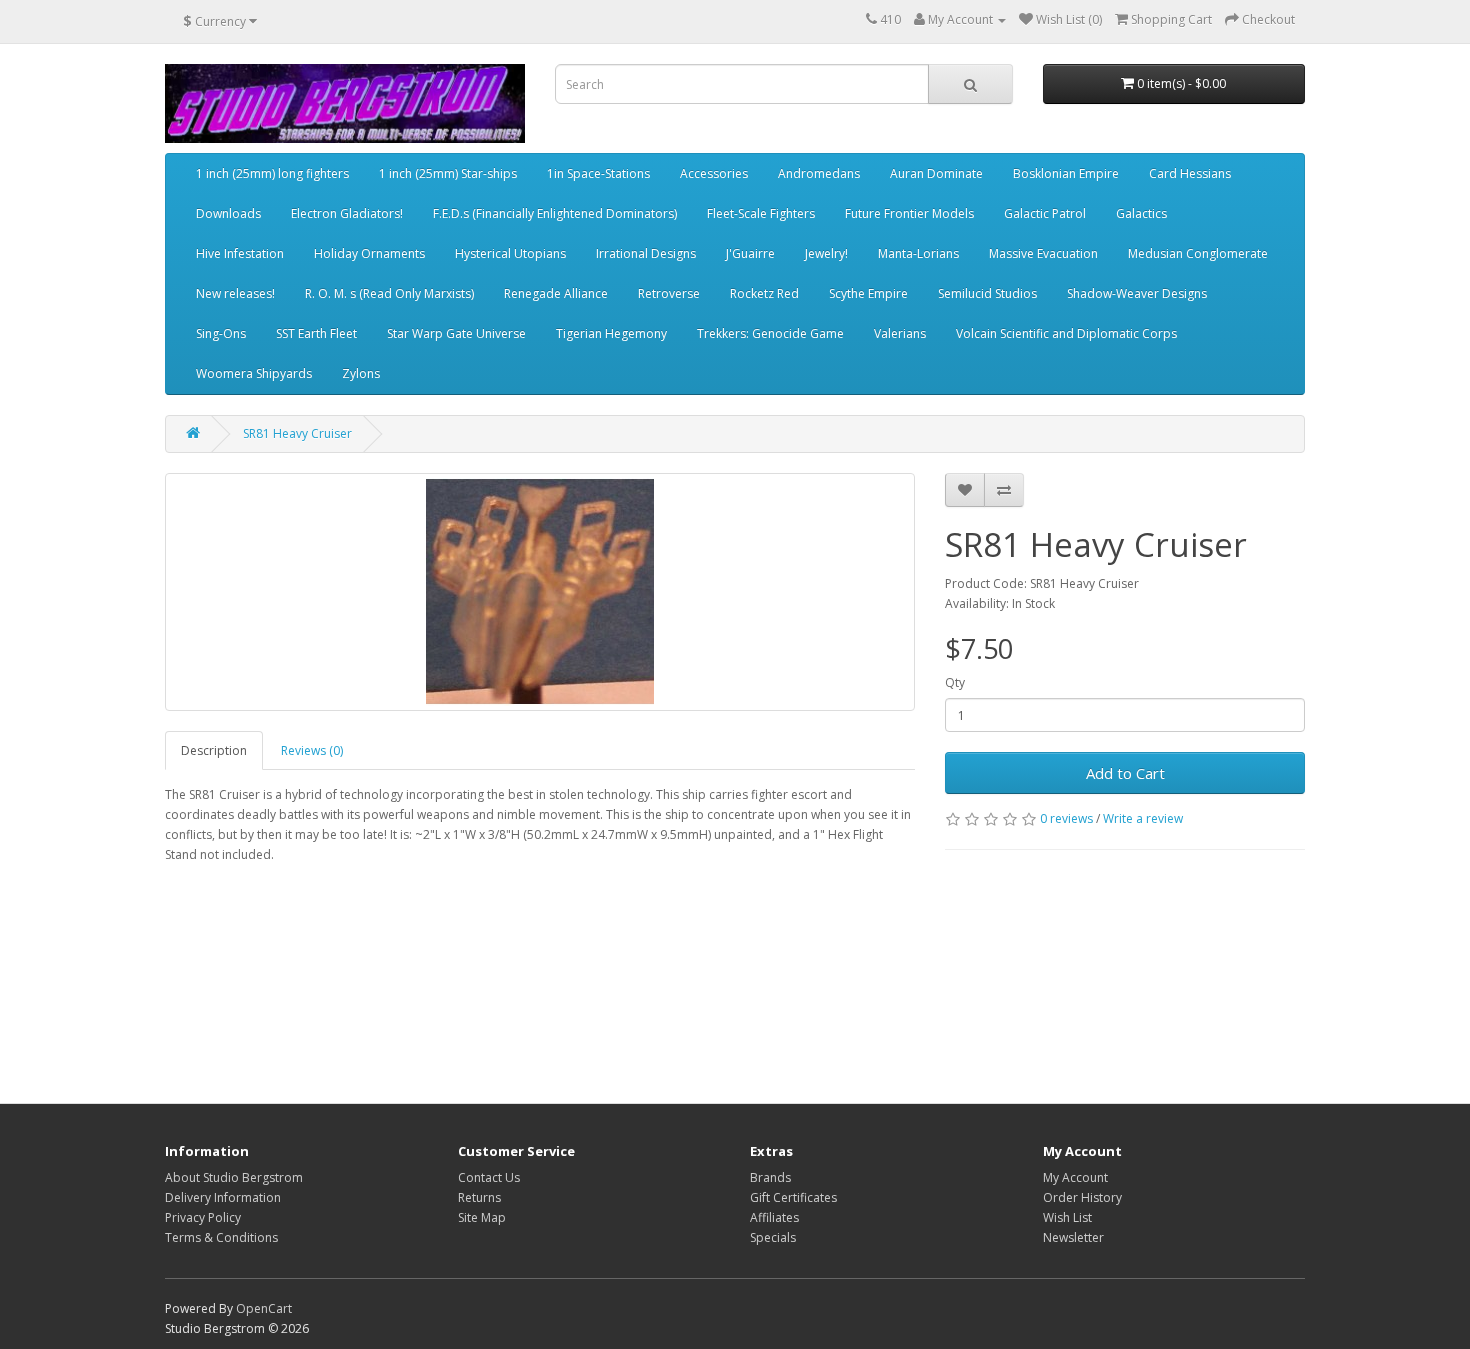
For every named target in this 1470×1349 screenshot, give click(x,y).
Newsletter (1073, 1237)
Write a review (1143, 818)
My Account (1075, 1177)
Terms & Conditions (221, 1237)
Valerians (900, 333)
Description (214, 750)
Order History (1082, 1197)
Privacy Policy (203, 1217)
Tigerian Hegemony (611, 333)
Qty (955, 682)
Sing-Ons (221, 333)
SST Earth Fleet (316, 333)
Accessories (714, 173)
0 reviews (1066, 818)
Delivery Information (223, 1197)
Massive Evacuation (1043, 253)
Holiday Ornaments (369, 253)
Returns (479, 1197)
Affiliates (774, 1217)
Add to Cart (1125, 773)
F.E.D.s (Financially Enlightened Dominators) (555, 213)
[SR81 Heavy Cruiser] (540, 592)
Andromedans (819, 173)
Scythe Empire (868, 293)
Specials (773, 1237)
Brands (770, 1177)
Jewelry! (826, 253)
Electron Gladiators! (347, 213)
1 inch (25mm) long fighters (272, 173)
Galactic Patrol (1045, 213)
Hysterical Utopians (510, 253)
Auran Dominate (936, 173)
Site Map (482, 1217)
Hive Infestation (240, 253)
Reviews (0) (312, 750)
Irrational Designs (646, 253)
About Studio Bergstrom (234, 1177)
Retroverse (669, 293)
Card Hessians (1190, 173)
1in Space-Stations (598, 173)
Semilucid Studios (987, 293)
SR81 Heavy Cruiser (297, 433)
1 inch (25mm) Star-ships (448, 173)
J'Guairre (750, 253)
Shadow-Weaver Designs (1137, 293)
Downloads (228, 213)
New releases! (235, 293)
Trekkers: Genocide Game (770, 333)
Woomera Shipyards (254, 373)
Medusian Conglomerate (1198, 253)
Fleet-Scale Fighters (761, 213)
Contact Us (489, 1177)
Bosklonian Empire (1066, 173)
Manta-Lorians (918, 253)
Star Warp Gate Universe (456, 333)
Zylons (361, 373)
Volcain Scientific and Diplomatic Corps (1066, 333)
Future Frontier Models (909, 213)
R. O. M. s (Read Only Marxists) (389, 293)
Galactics (1141, 213)
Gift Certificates (793, 1197)
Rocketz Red (764, 293)
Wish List (1067, 1217)
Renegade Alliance (556, 293)
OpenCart (264, 1308)
